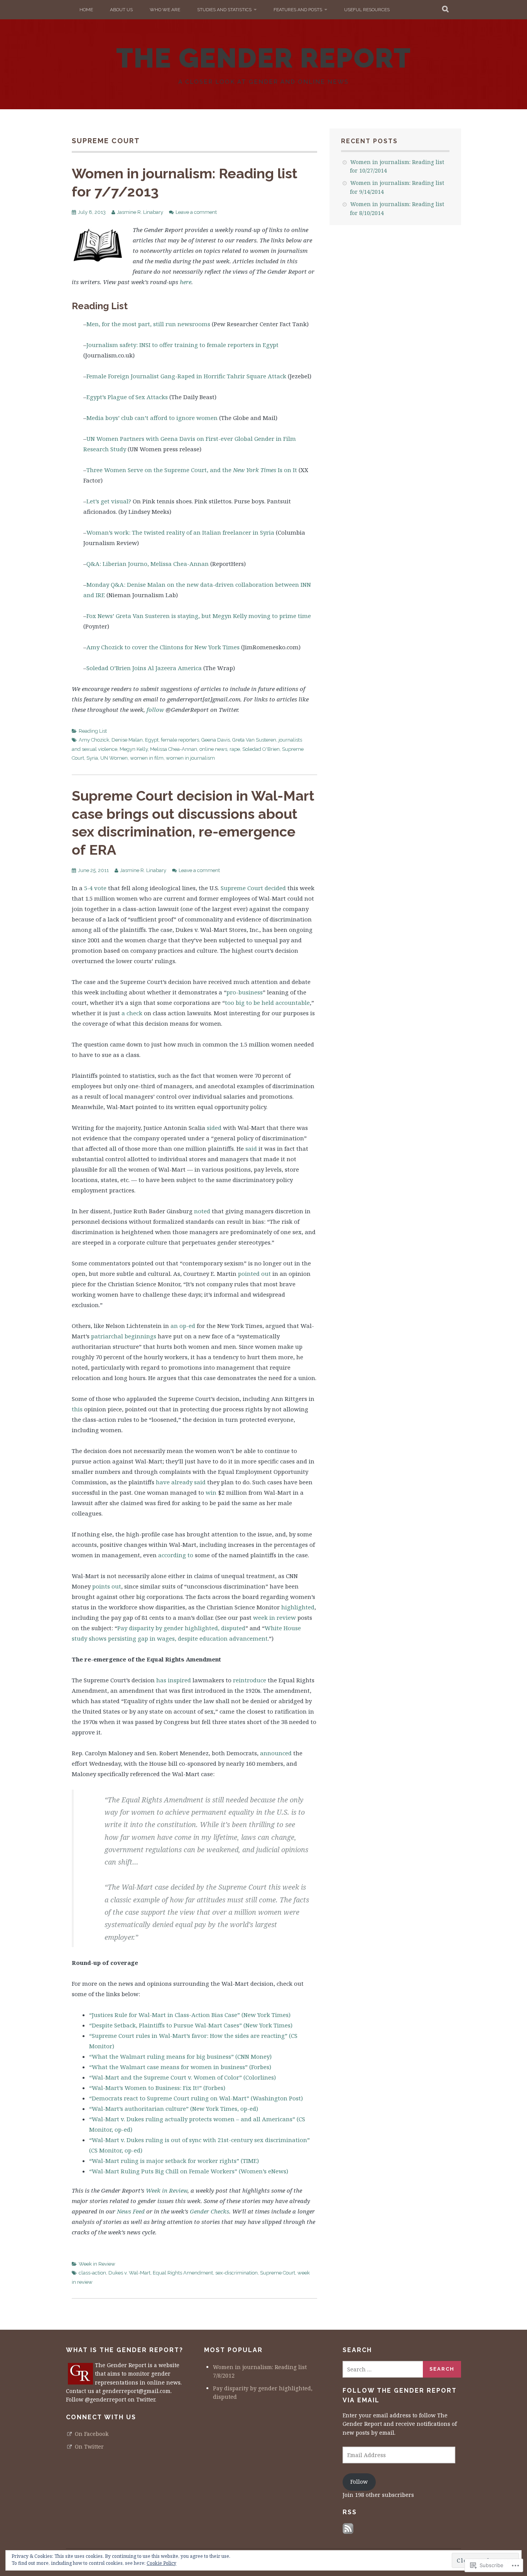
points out (106, 1586)
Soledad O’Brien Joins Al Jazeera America (144, 668)
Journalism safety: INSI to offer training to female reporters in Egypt (182, 345)
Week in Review (167, 2190)
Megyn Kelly (134, 749)
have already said (181, 1482)
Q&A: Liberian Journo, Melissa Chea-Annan (148, 564)
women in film (147, 758)
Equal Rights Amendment (183, 2273)
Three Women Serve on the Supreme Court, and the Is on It (192, 470)
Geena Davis (216, 740)
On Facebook (92, 2434)
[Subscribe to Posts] (348, 2532)
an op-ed (183, 1326)
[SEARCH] (446, 10)
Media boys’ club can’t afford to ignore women (152, 418)
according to (176, 1555)
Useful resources (367, 10)
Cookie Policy (161, 2563)
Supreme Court (242, 888)
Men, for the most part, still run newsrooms (148, 324)
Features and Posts (298, 10)
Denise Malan (127, 740)
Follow (359, 2482)
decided (275, 888)
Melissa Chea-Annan (174, 749)
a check (132, 1013)
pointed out (254, 1274)
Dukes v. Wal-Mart (129, 2273)
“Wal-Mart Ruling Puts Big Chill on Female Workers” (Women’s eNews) (189, 2171)
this (77, 1409)
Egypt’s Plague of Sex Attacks (127, 397)
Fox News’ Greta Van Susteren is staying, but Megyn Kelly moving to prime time (199, 616)
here (186, 282)
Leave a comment (196, 212)
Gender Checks (209, 2211)
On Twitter (89, 2446)
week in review (274, 1617)
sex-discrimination (236, 2273)
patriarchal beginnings (124, 1336)
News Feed (131, 2211)
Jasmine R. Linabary (140, 212)
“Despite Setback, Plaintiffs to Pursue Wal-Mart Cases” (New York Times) (191, 2025)
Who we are (165, 10)
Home (86, 10)
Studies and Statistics (224, 10)
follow (155, 710)
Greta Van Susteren (254, 740)
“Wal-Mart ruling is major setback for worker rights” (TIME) (175, 2161)
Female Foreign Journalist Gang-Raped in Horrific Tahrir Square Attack (186, 376)
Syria (92, 758)
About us (121, 10)
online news (213, 749)
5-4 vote (95, 888)
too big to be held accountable (267, 1003)
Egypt (152, 740)
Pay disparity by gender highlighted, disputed (181, 1628)
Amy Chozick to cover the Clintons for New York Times (163, 647)
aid (253, 1148)
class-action (92, 2273)
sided (214, 1128)
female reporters (180, 740)
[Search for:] (383, 2369)
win (211, 1492)
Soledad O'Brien (261, 749)
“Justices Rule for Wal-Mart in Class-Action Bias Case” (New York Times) (190, 2015)
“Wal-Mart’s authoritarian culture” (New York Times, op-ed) (174, 2109)
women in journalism (190, 758)
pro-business (245, 992)
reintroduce (250, 1680)
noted (202, 1211)
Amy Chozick (94, 740)
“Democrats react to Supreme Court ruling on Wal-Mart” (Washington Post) (196, 2098)
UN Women (114, 758)
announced (276, 1753)
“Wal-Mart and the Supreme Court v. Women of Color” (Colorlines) (182, 2077)
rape (235, 749)
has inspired (174, 1680)
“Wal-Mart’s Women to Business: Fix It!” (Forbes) (157, 2088)
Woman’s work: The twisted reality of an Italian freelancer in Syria (180, 532)
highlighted (298, 1607)
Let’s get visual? (109, 501)
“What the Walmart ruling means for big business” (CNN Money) (180, 2056)
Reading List (93, 731)
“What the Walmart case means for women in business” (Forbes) (180, 2067)
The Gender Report (264, 58)
